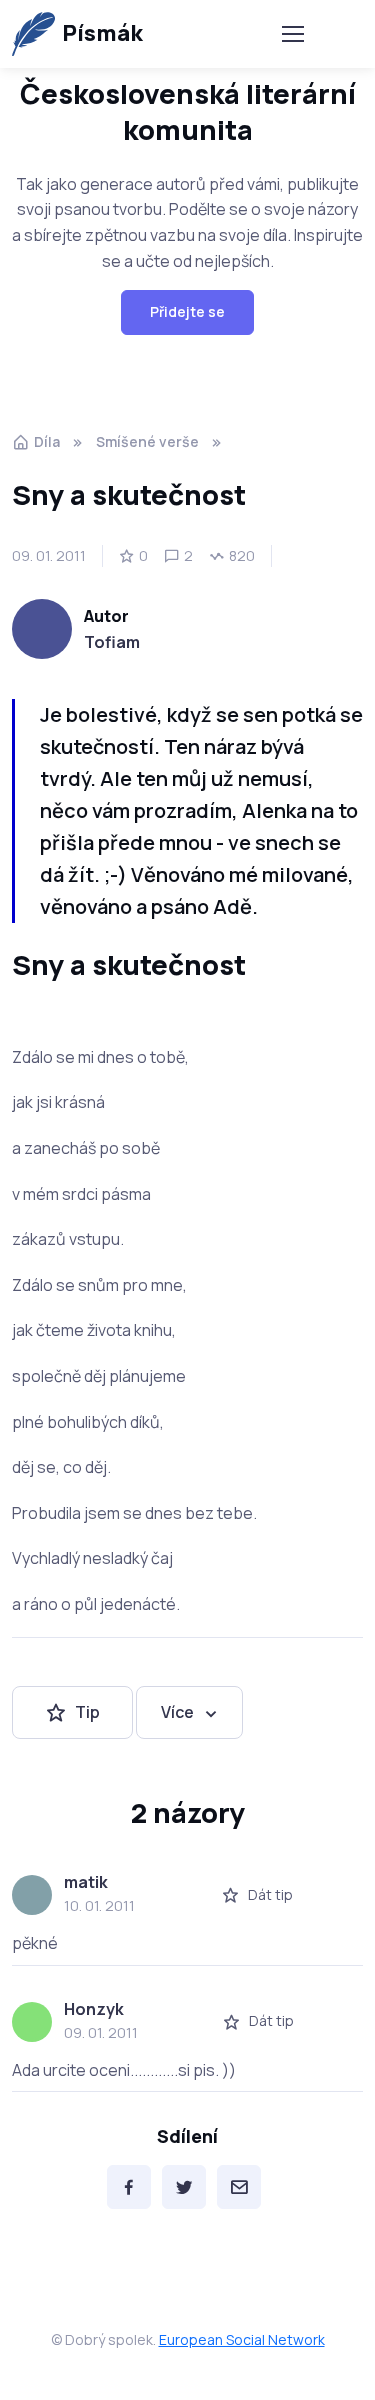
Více (177, 1712)
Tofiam (112, 642)
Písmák (102, 33)
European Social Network (242, 2339)
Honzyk (94, 2009)
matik (86, 1882)
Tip (87, 1712)
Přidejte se (187, 311)
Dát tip (270, 1894)
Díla (47, 441)
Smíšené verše (147, 441)
